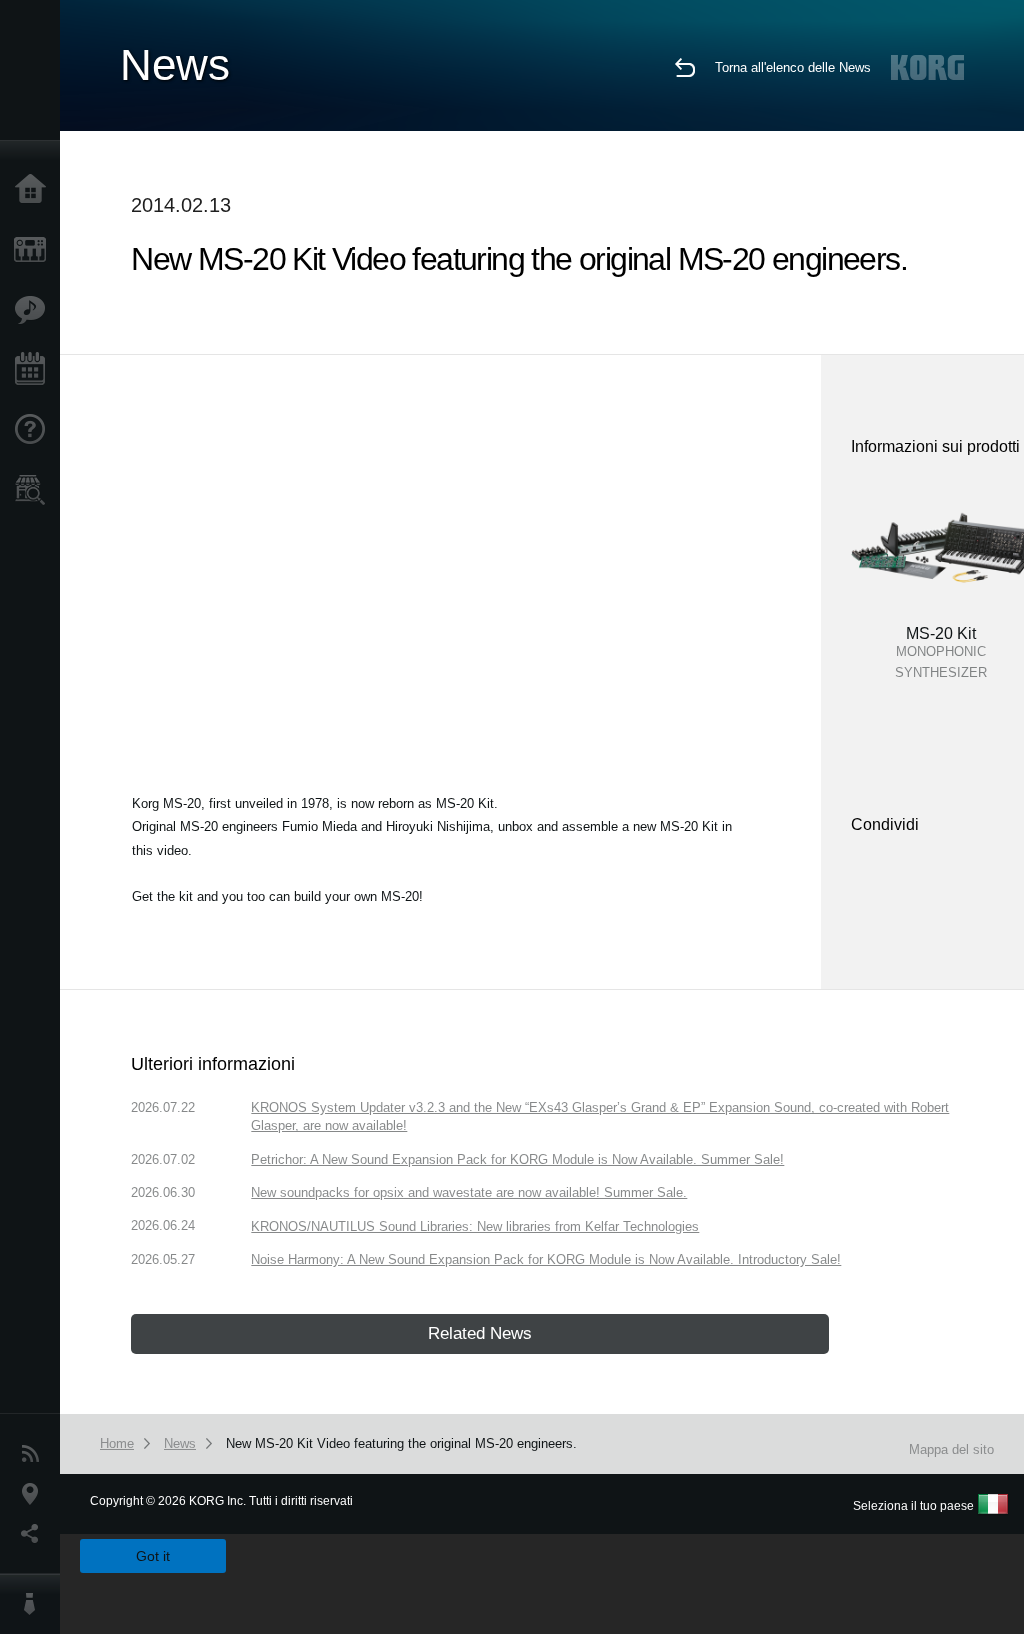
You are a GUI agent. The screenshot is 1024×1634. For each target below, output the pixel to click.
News (35, 1454)
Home (35, 190)
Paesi (35, 1494)
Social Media (35, 1534)
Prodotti (35, 250)
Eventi (35, 370)
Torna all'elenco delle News (793, 67)
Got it (153, 1556)
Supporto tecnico (35, 430)
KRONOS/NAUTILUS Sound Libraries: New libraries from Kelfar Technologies (475, 1226)
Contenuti (35, 310)
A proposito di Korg (35, 1604)
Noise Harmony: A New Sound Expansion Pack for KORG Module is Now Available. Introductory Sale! (546, 1259)
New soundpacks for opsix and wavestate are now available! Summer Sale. (469, 1192)
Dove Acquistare (35, 490)
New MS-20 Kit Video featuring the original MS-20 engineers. (401, 1443)
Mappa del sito (951, 1449)
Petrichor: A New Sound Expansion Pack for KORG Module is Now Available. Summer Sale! (517, 1159)
